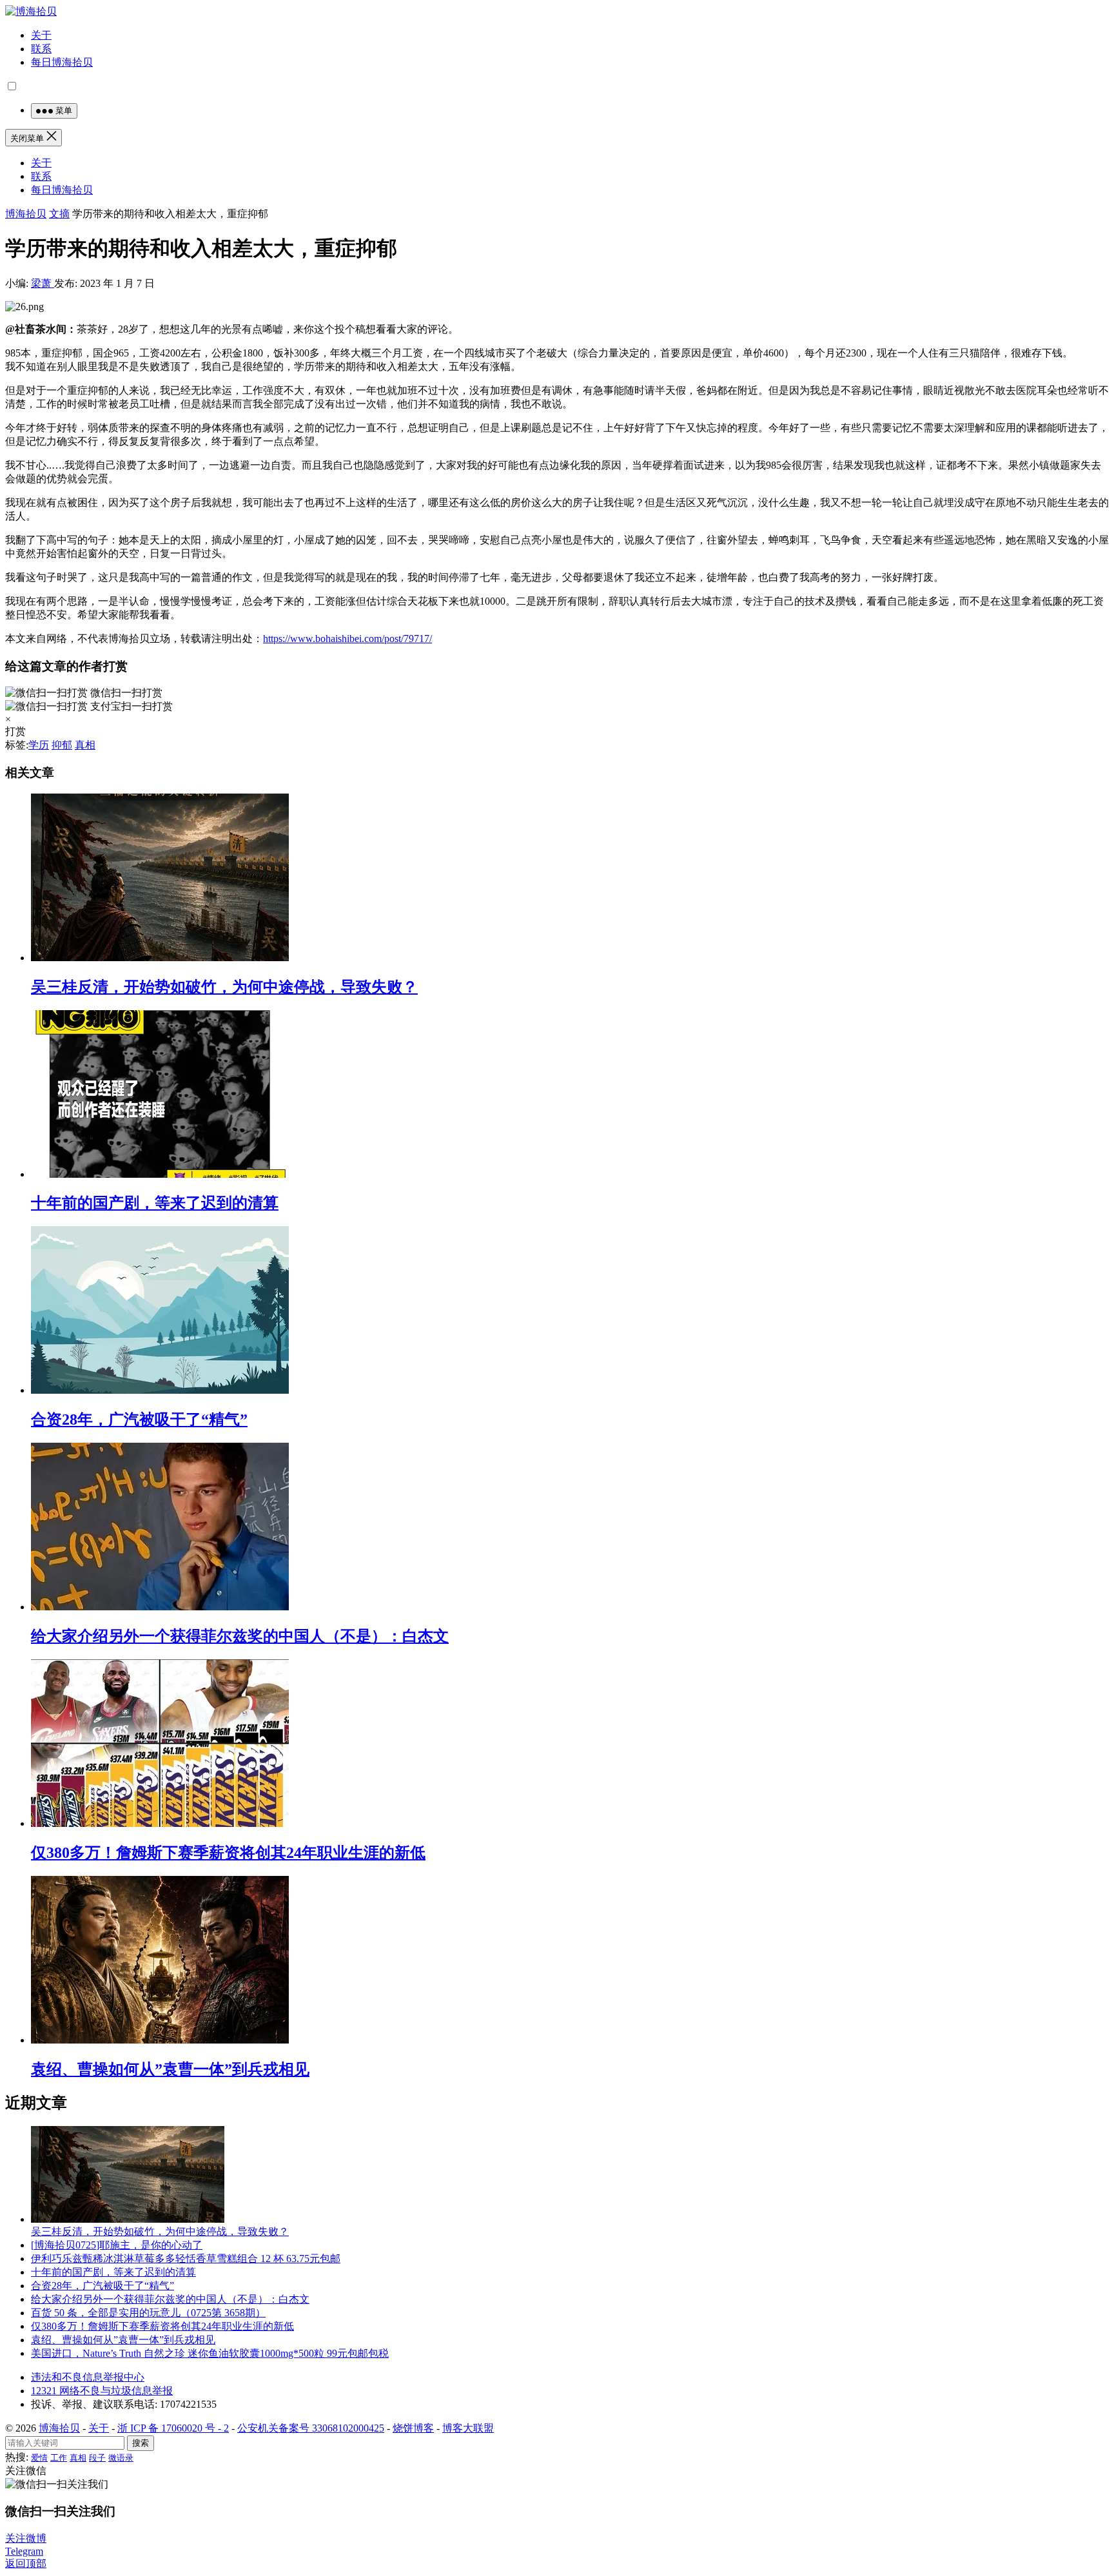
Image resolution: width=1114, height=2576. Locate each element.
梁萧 (43, 283)
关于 (41, 35)
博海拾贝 (26, 214)
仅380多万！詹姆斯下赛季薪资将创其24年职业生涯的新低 (228, 1853)
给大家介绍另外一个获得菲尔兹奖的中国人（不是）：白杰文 (240, 1636)
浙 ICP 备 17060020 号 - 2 (173, 2428)
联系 (41, 49)
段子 (97, 2458)
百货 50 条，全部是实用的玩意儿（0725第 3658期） (148, 2313)
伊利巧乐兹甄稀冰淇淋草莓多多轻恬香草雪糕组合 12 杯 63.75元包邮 (186, 2259)
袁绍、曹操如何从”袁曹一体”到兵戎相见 (170, 2069)
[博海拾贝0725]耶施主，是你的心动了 (117, 2245)
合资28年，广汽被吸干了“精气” (139, 1420)
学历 (39, 745)
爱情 (39, 2458)
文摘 (59, 214)
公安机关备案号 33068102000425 (311, 2428)
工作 (59, 2458)
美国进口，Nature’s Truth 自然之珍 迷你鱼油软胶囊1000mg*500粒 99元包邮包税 (210, 2353)
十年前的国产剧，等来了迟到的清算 (155, 1203)
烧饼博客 (413, 2428)
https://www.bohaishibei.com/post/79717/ (347, 639)
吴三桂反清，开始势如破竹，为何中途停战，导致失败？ (224, 987)
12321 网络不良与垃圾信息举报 (102, 2391)
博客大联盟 (468, 2428)
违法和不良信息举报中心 (88, 2377)
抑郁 (62, 745)
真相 (85, 745)
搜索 (141, 2443)
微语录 (121, 2458)
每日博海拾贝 (62, 62)
